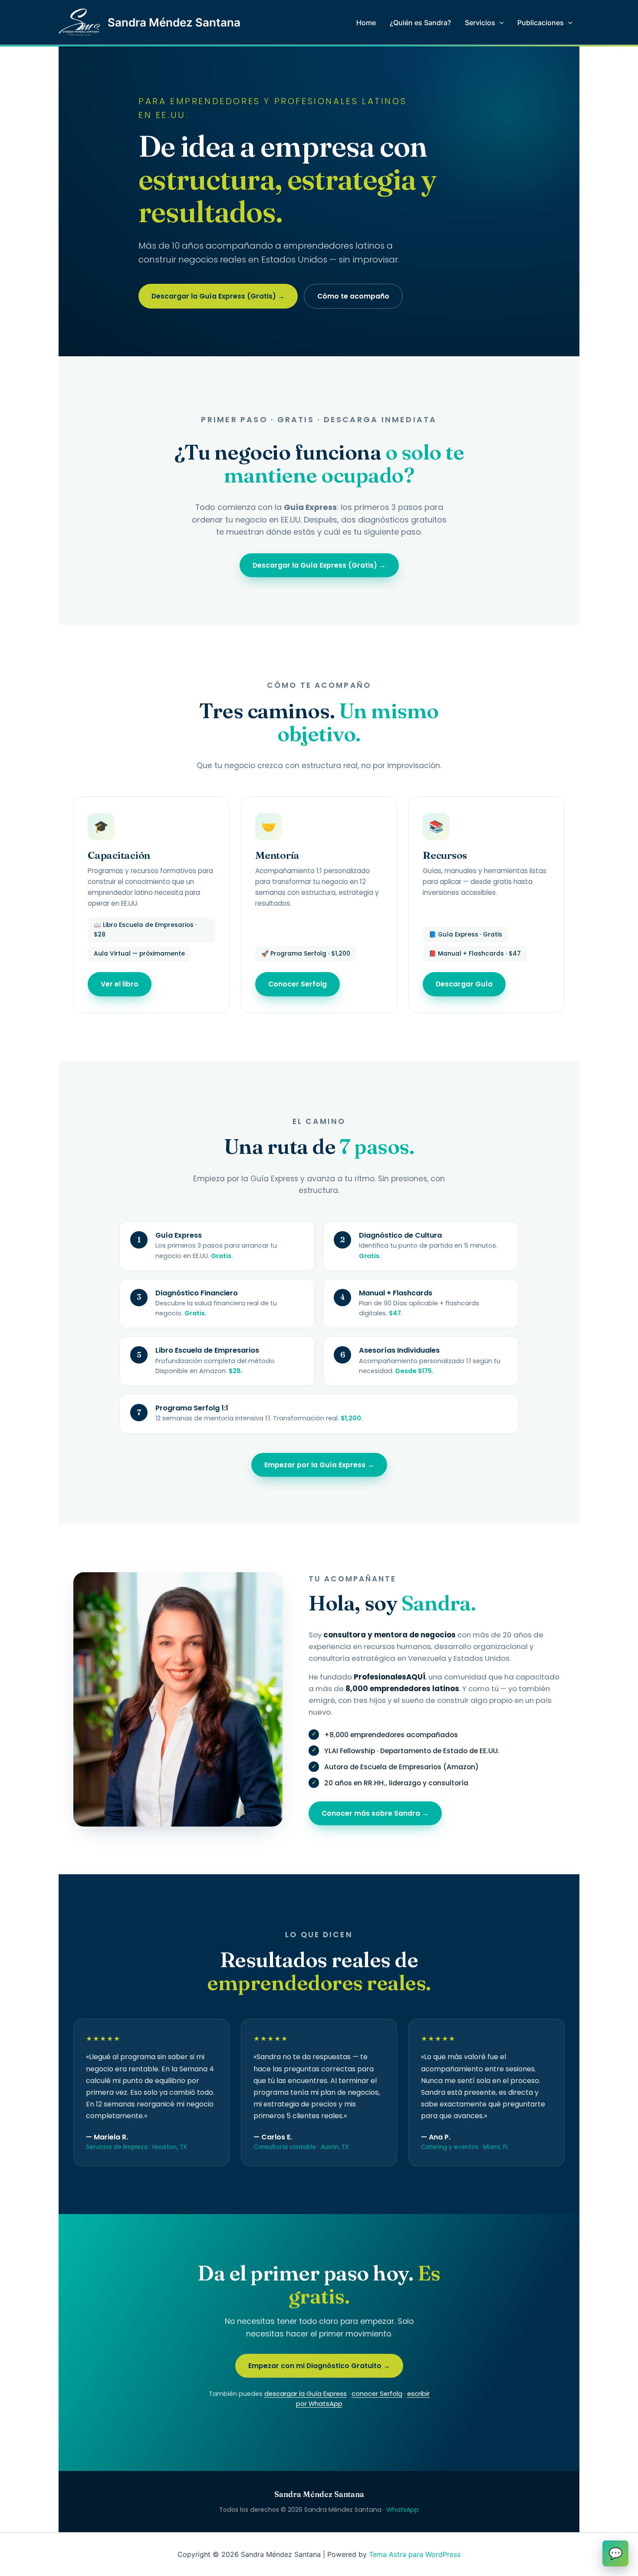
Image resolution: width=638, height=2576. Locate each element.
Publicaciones (541, 23)
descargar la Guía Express (306, 2394)
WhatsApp (403, 2510)
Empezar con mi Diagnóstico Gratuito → (319, 2366)
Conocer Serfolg (298, 984)
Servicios (480, 23)
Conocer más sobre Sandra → (375, 1813)
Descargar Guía (464, 984)
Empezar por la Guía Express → (319, 1465)
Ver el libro (120, 984)
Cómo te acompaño (353, 296)
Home (366, 23)
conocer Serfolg (377, 2394)
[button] (500, 23)
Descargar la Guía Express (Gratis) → (218, 296)
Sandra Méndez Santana (174, 22)
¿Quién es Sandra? (420, 23)
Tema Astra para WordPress (415, 2554)
